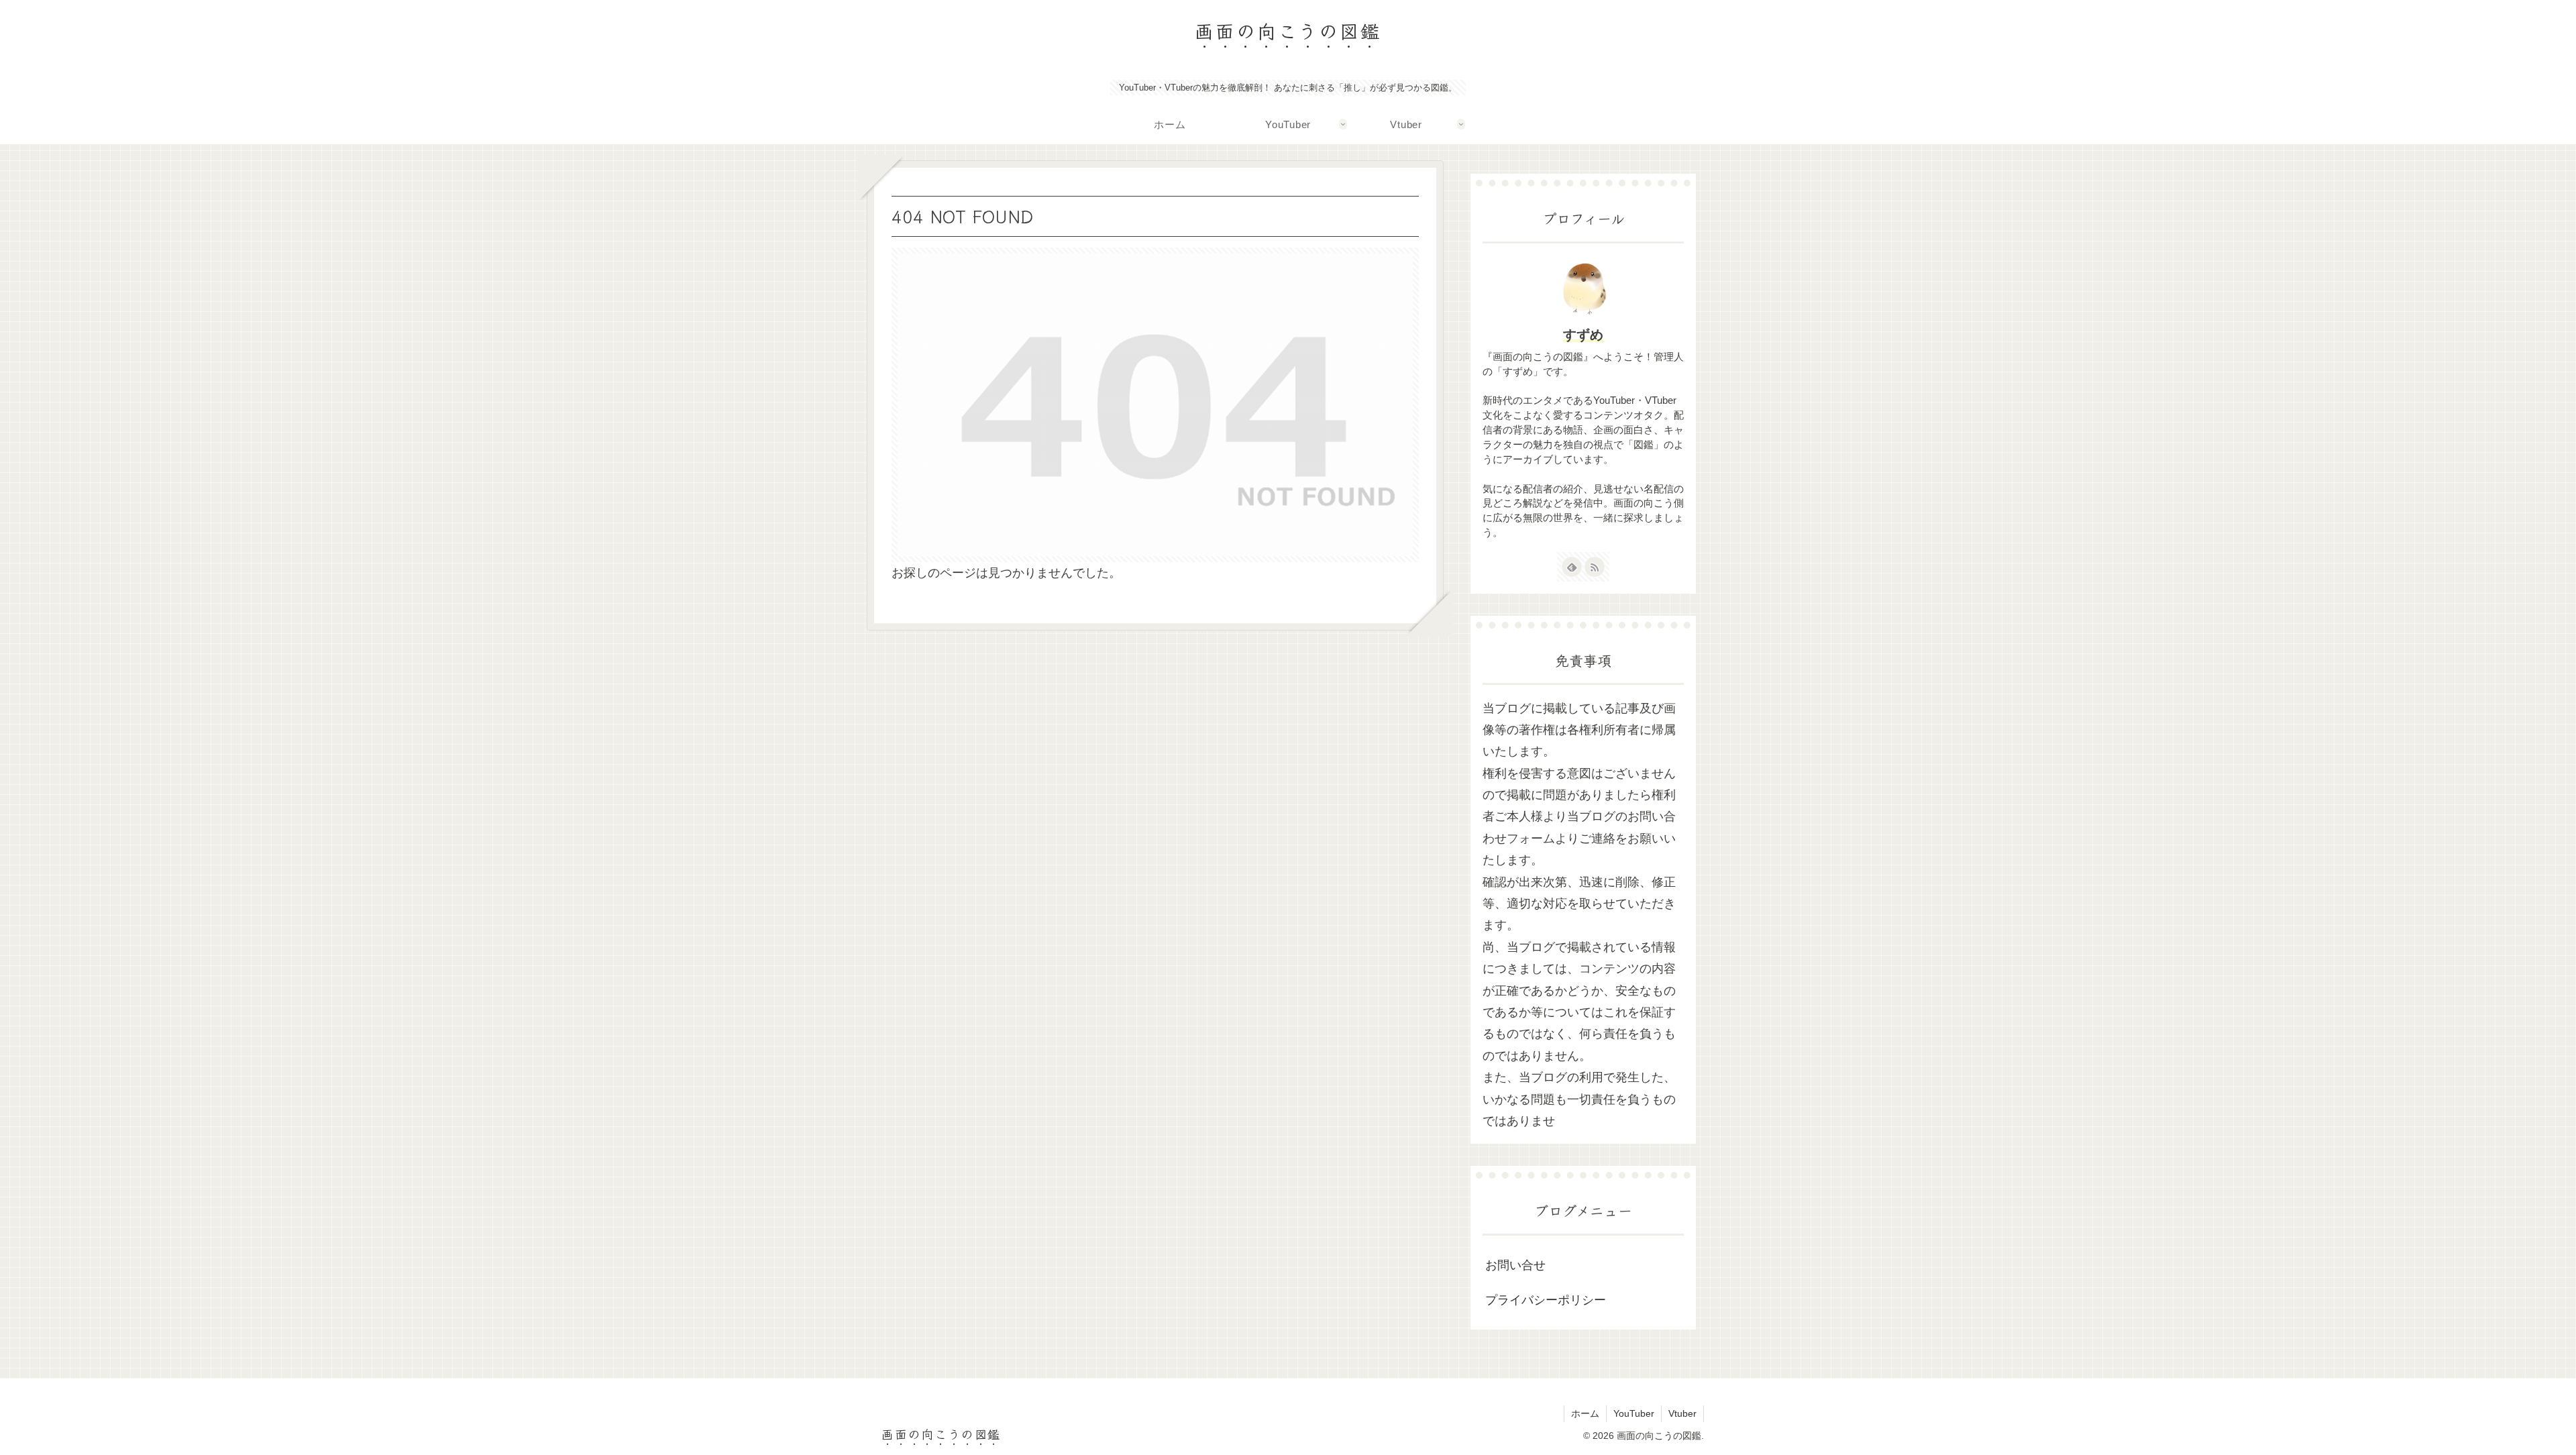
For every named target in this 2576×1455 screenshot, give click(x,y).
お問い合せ (1515, 1265)
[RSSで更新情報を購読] (1595, 567)
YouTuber (1634, 1413)
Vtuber (1682, 1413)
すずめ (1583, 335)
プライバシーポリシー (1546, 1300)
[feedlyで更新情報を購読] (1572, 567)
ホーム (1585, 1413)
